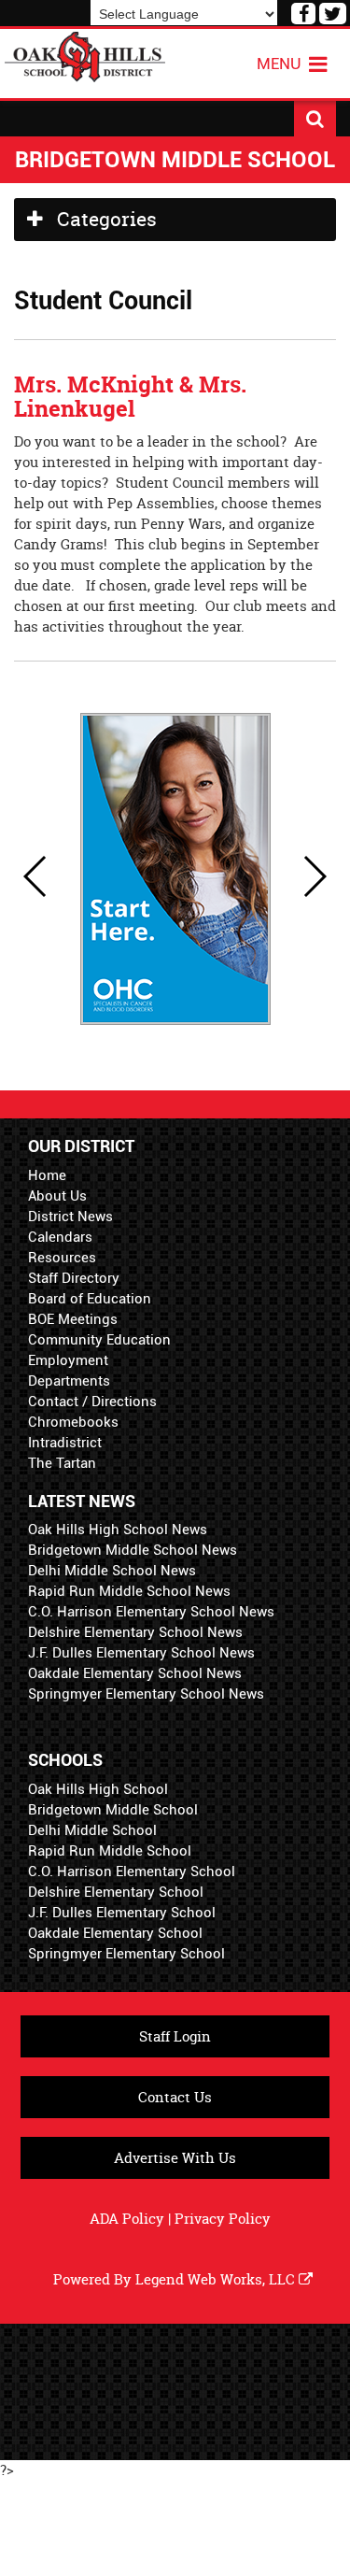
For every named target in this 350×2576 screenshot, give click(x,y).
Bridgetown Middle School (113, 1810)
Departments (69, 1381)
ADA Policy (127, 2219)
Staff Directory (74, 1278)
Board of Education (90, 1299)
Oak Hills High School (98, 1789)
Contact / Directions (92, 1402)
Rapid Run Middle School (110, 1851)
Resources (62, 1258)
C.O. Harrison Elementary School (132, 1872)
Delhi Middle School (92, 1830)
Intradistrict (65, 1443)
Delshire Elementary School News (135, 1632)
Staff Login (175, 2036)
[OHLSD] (85, 55)
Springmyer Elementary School (126, 1954)
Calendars (60, 1237)
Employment (68, 1360)
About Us (57, 1196)
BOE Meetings (73, 1319)
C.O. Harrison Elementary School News (151, 1612)
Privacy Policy (223, 2219)
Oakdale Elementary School (115, 1933)
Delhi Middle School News (112, 1571)
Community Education (99, 1340)
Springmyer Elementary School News (146, 1694)
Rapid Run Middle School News (129, 1591)
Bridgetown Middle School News (133, 1550)
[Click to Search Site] (315, 119)
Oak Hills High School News (118, 1530)
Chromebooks (73, 1422)
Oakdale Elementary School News (135, 1673)
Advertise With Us (175, 2158)
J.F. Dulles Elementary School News (141, 1653)
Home (47, 1175)
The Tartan (62, 1463)
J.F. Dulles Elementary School (122, 1913)
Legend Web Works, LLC (217, 2279)
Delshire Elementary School (116, 1892)
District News (70, 1217)
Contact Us (175, 2097)
